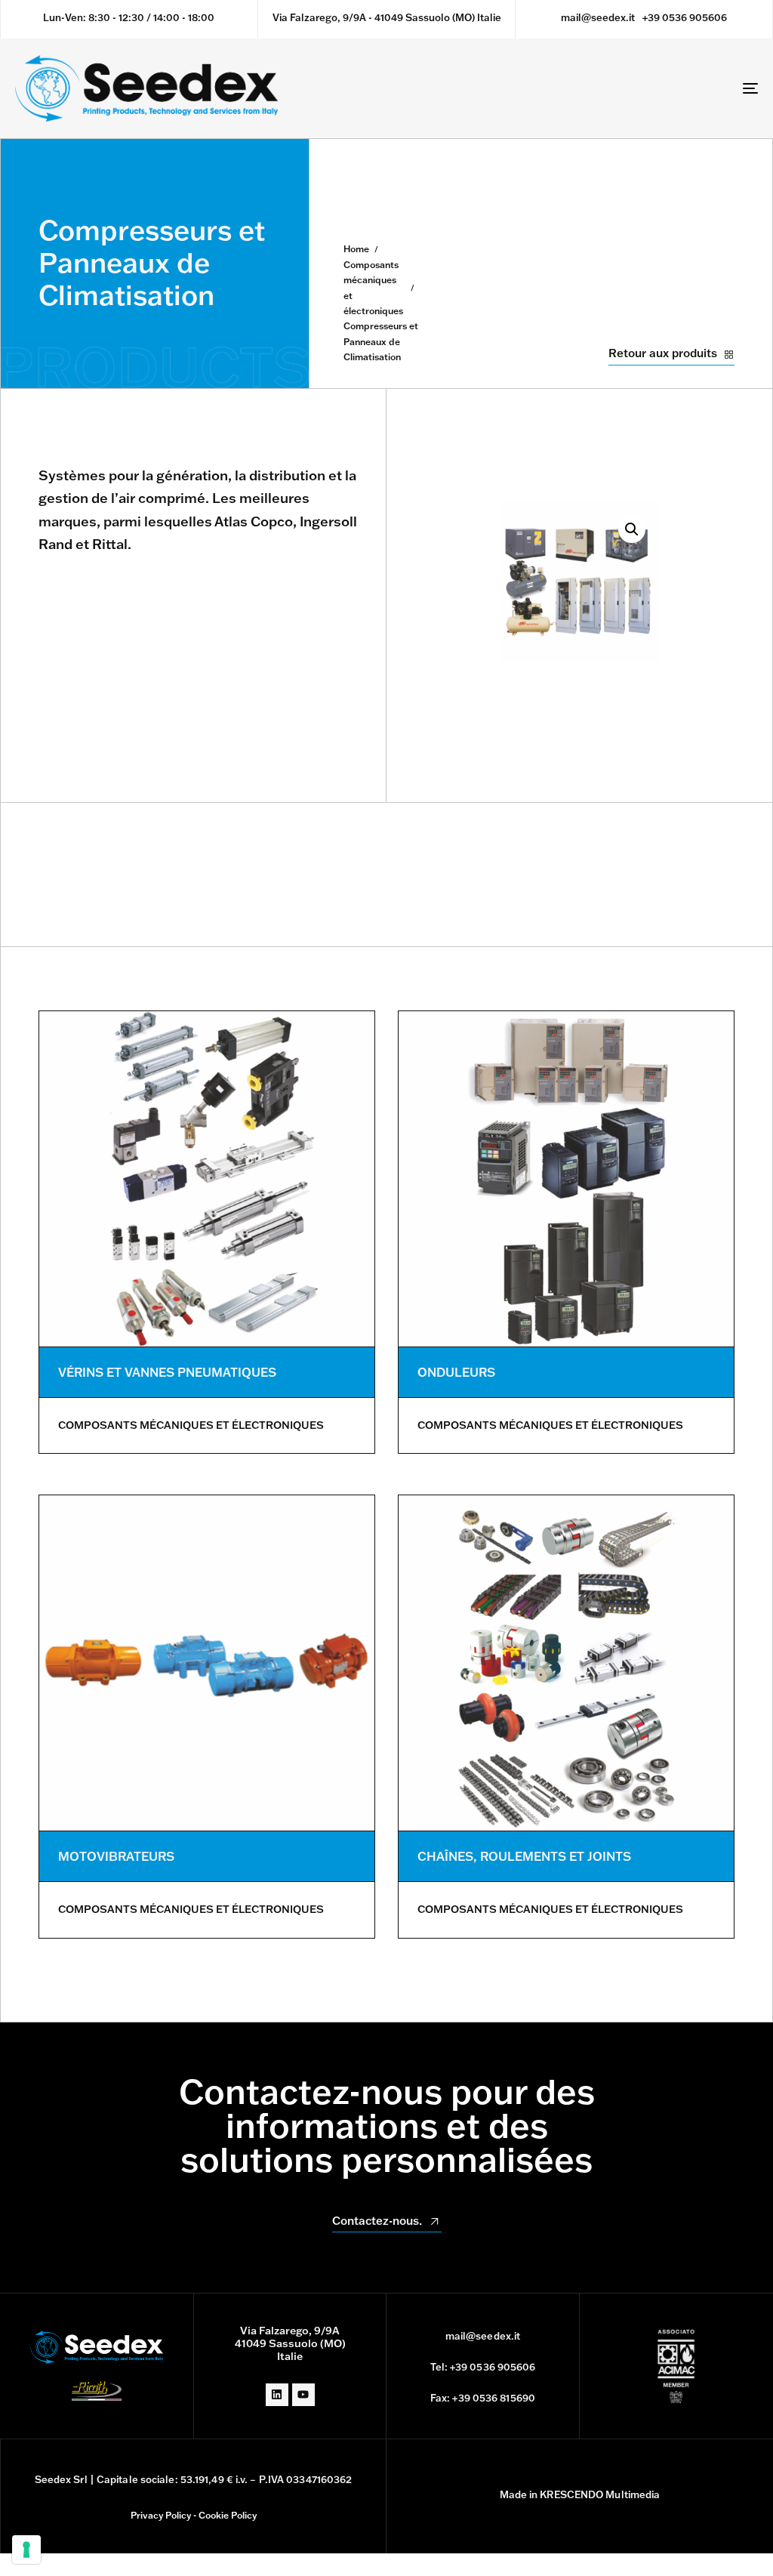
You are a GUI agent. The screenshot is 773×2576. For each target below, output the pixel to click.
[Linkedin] (277, 2395)
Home (356, 249)
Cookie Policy (228, 2515)
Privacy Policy (161, 2515)
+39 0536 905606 (685, 17)
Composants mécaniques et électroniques (373, 288)
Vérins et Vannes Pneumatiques (167, 1372)
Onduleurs (456, 1372)
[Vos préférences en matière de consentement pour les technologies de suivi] (26, 2550)
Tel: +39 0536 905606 (483, 2367)
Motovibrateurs (116, 1856)
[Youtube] (303, 2395)
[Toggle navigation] (634, 88)
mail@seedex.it (598, 17)
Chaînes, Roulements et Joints (524, 1856)
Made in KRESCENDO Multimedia (580, 2494)
